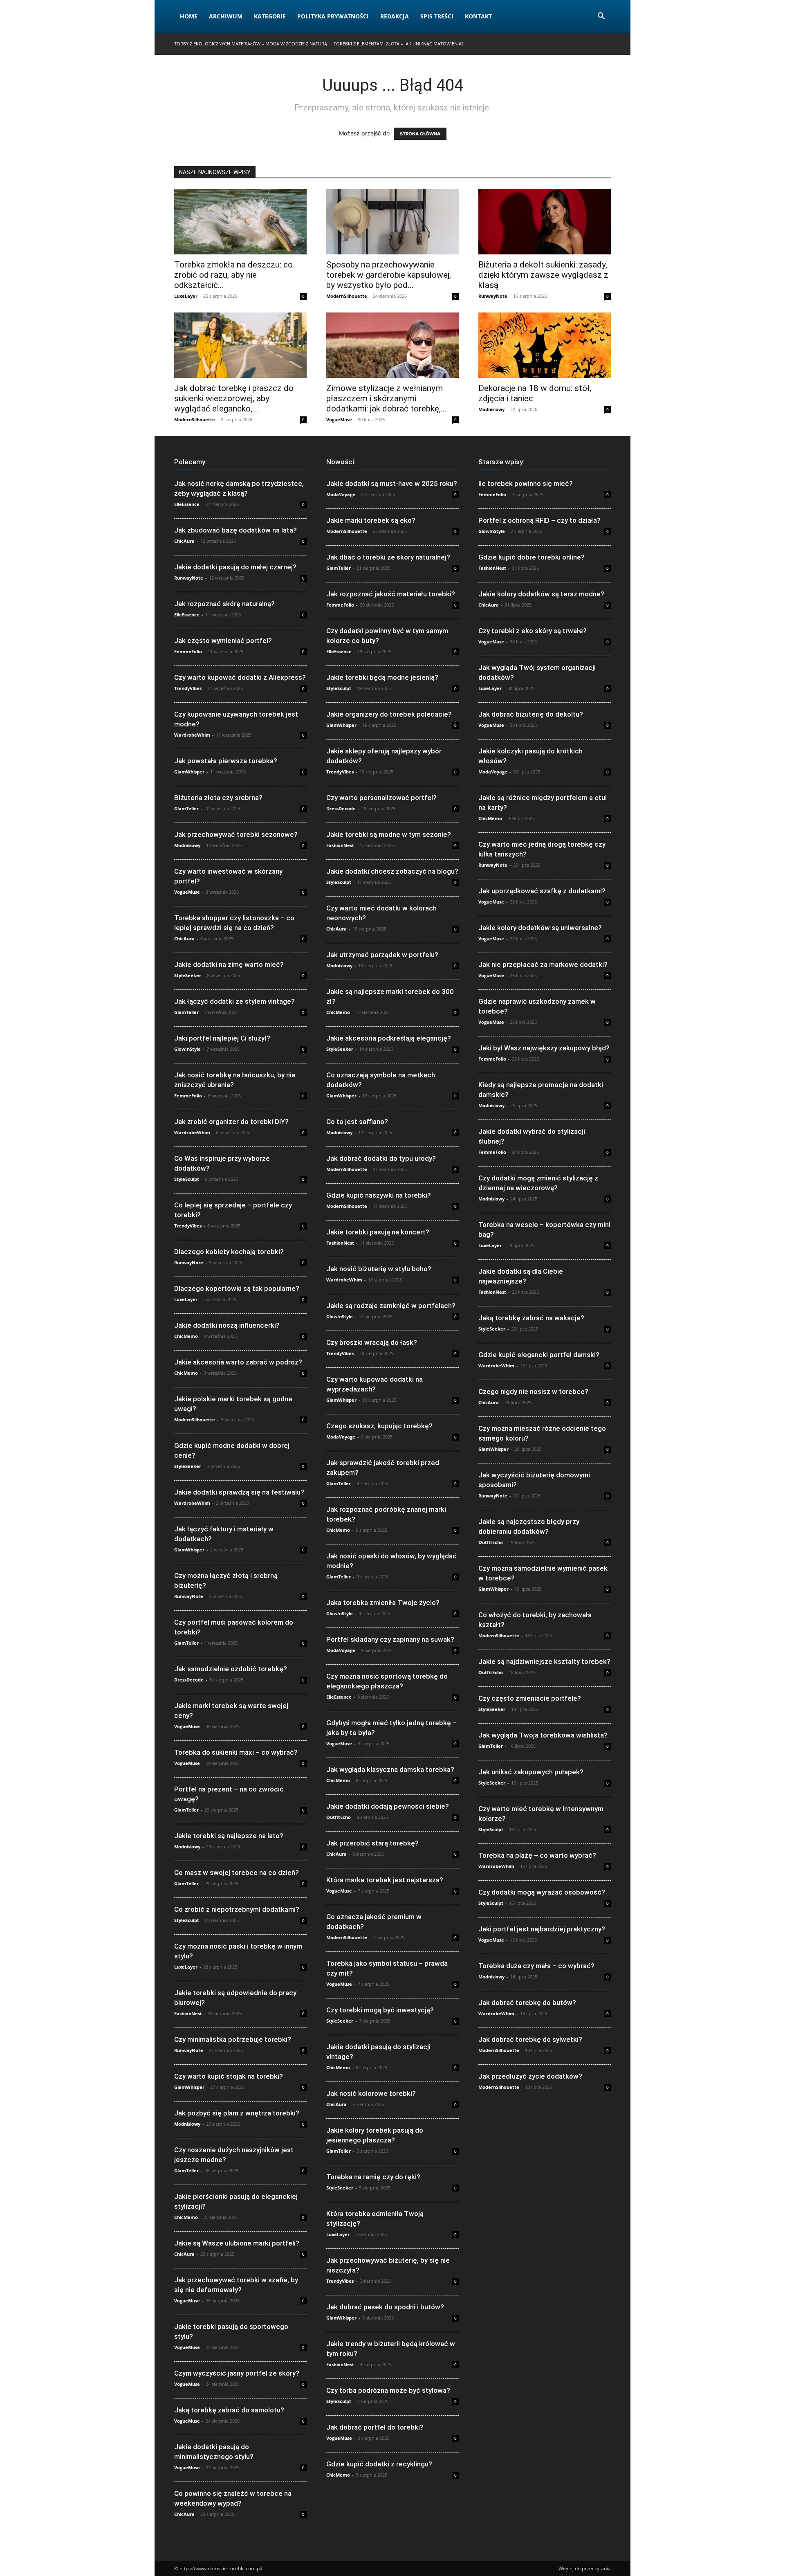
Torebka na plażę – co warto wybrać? (537, 1855)
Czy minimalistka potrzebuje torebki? (233, 2039)
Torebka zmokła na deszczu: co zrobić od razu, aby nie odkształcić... (233, 275)
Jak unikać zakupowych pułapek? (531, 1772)
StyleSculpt (187, 1179)
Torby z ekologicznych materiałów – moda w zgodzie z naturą (251, 44)
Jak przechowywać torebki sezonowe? (236, 834)
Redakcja (395, 16)
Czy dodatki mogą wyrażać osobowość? (542, 1892)
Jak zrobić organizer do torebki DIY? (231, 1122)
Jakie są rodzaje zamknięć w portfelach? (391, 1306)
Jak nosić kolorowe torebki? (371, 2093)
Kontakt (478, 16)
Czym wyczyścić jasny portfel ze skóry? (237, 2373)
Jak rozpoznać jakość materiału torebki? (391, 594)
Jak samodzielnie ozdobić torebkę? (231, 1669)
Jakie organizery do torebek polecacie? (389, 714)
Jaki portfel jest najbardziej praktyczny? (542, 1929)
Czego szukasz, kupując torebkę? (379, 1426)
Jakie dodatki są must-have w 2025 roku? (392, 483)
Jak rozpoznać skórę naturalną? (224, 604)
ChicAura (184, 541)
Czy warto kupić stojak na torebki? (229, 2076)
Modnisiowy (491, 409)
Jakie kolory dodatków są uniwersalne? (540, 928)
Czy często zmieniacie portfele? (530, 1698)
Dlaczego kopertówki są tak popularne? (237, 1288)
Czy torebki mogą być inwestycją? (380, 2010)
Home (189, 16)
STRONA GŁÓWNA (420, 134)
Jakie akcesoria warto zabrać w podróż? (238, 1362)
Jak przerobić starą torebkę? (372, 1843)
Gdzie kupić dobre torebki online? (532, 557)
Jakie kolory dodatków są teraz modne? (541, 594)
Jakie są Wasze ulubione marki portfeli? (237, 2243)
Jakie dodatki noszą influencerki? (227, 1325)
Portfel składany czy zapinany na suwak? (390, 1639)
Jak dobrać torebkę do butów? (527, 2003)
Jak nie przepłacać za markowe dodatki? (543, 964)
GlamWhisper (189, 772)
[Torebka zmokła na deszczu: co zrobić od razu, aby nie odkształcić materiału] (240, 222)
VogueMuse (339, 419)
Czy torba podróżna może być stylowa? (388, 2390)
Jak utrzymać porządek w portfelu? (382, 955)
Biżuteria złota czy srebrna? (218, 798)
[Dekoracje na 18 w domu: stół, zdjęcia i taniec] (545, 345)
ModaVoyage (341, 494)
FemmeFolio (188, 651)
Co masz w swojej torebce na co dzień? (237, 1872)
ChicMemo (186, 1336)
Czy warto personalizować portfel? (381, 798)
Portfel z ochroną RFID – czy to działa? (539, 520)
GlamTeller (186, 808)
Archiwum (226, 16)
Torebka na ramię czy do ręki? (373, 2177)
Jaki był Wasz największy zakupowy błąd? (544, 1048)
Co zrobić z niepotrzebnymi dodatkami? (237, 1909)
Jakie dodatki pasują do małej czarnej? (235, 567)
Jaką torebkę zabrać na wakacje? (531, 1318)
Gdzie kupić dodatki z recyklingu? (379, 2464)
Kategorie (270, 16)
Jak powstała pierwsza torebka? (226, 761)
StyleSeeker (188, 975)
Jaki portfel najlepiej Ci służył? (222, 1038)
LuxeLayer (186, 296)
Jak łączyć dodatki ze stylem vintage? (234, 1001)
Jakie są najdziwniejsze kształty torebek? (544, 1661)
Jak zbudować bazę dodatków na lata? (235, 530)
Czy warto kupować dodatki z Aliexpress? (240, 677)
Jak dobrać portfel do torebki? (375, 2427)
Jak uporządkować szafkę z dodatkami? (542, 891)
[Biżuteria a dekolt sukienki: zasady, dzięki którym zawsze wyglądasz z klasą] (545, 222)
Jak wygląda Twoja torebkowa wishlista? (543, 1735)
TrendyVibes (188, 688)
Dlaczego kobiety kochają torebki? (229, 1252)
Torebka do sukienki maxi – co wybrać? (236, 1752)
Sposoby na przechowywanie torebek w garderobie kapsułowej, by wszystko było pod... (389, 275)
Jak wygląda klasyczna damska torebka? (390, 1769)
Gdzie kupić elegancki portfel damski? (539, 1355)
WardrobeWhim (192, 735)
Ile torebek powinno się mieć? (526, 483)
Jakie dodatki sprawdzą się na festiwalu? (239, 1492)
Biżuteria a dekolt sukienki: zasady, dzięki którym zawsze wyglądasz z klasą (543, 275)
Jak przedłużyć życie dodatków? (530, 2076)
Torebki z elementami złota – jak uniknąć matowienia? (399, 44)
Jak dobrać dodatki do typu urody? (381, 1158)
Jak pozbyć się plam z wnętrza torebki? (237, 2113)
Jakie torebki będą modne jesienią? (382, 677)
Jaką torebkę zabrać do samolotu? (229, 2410)
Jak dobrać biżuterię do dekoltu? (531, 714)
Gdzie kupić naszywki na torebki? (379, 1195)
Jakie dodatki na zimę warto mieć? (229, 964)
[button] (601, 17)
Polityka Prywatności (333, 16)
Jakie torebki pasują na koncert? (378, 1232)
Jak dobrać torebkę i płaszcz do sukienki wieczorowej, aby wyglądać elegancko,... (234, 398)
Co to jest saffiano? (357, 1122)
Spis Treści (437, 16)
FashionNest (188, 2013)
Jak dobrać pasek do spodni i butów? (385, 2307)
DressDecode (189, 1680)
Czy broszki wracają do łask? (372, 1342)
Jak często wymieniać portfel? (223, 641)
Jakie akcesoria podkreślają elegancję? (389, 1038)
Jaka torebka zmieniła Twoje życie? (383, 1603)
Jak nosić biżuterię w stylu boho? (379, 1269)
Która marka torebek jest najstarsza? (385, 1880)
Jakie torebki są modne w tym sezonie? (389, 834)
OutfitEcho (339, 1817)
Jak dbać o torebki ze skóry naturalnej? (388, 557)
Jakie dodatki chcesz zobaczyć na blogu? (392, 871)
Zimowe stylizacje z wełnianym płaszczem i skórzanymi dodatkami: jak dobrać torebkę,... (387, 398)
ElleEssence (187, 504)
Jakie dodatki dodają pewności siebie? (388, 1806)
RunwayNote (493, 296)
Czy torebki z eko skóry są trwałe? (533, 631)
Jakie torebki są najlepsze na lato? (229, 1836)
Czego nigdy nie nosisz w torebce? (533, 1391)
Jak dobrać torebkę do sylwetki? (530, 2039)
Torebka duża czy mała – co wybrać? (536, 1966)
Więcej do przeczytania (585, 2568)
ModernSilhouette (347, 296)
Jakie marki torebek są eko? (371, 520)
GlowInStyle (187, 1049)
